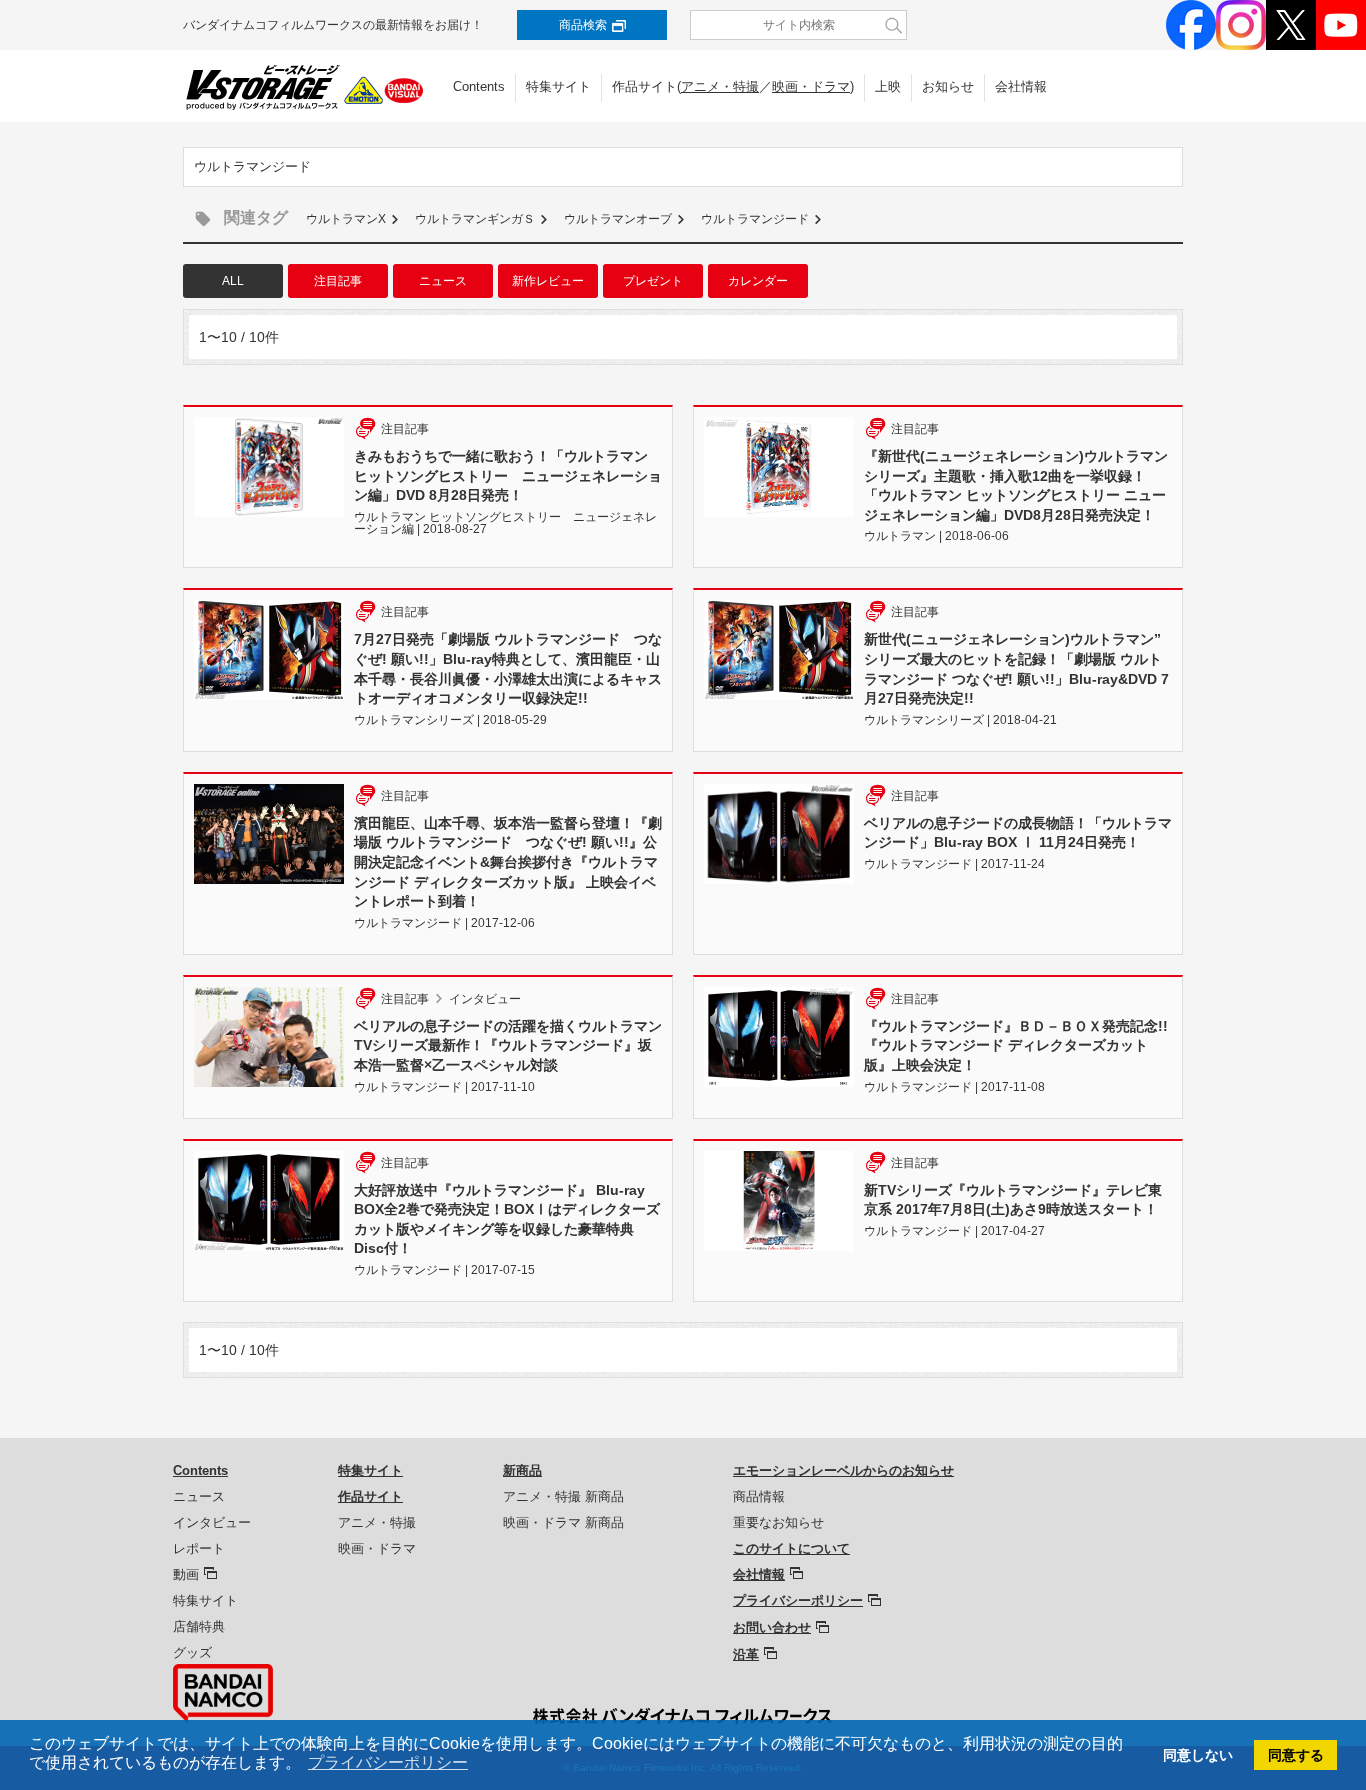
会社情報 (1021, 86)
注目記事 (338, 281)
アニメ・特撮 (720, 86)
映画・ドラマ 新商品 (563, 1522)
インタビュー (212, 1522)
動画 (186, 1574)
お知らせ (948, 86)
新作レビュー (548, 281)
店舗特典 (199, 1626)
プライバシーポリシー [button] (388, 1762)
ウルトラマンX (346, 219)
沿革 (746, 1654)
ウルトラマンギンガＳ (475, 219)
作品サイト (370, 1496)
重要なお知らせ (778, 1522)
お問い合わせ (772, 1627)
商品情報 (759, 1496)
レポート (199, 1548)
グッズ (192, 1652)
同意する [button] (1296, 1755)
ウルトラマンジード (755, 219)
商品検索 (583, 25)
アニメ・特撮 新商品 (563, 1496)
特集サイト (558, 86)
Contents (479, 86)
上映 (888, 86)
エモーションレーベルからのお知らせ (843, 1470)
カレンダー (758, 281)
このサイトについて (791, 1548)
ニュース (443, 281)
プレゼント (653, 281)
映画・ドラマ (811, 86)
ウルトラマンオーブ (618, 219)
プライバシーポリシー (798, 1600)
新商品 (522, 1470)
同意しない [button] (1198, 1755)
